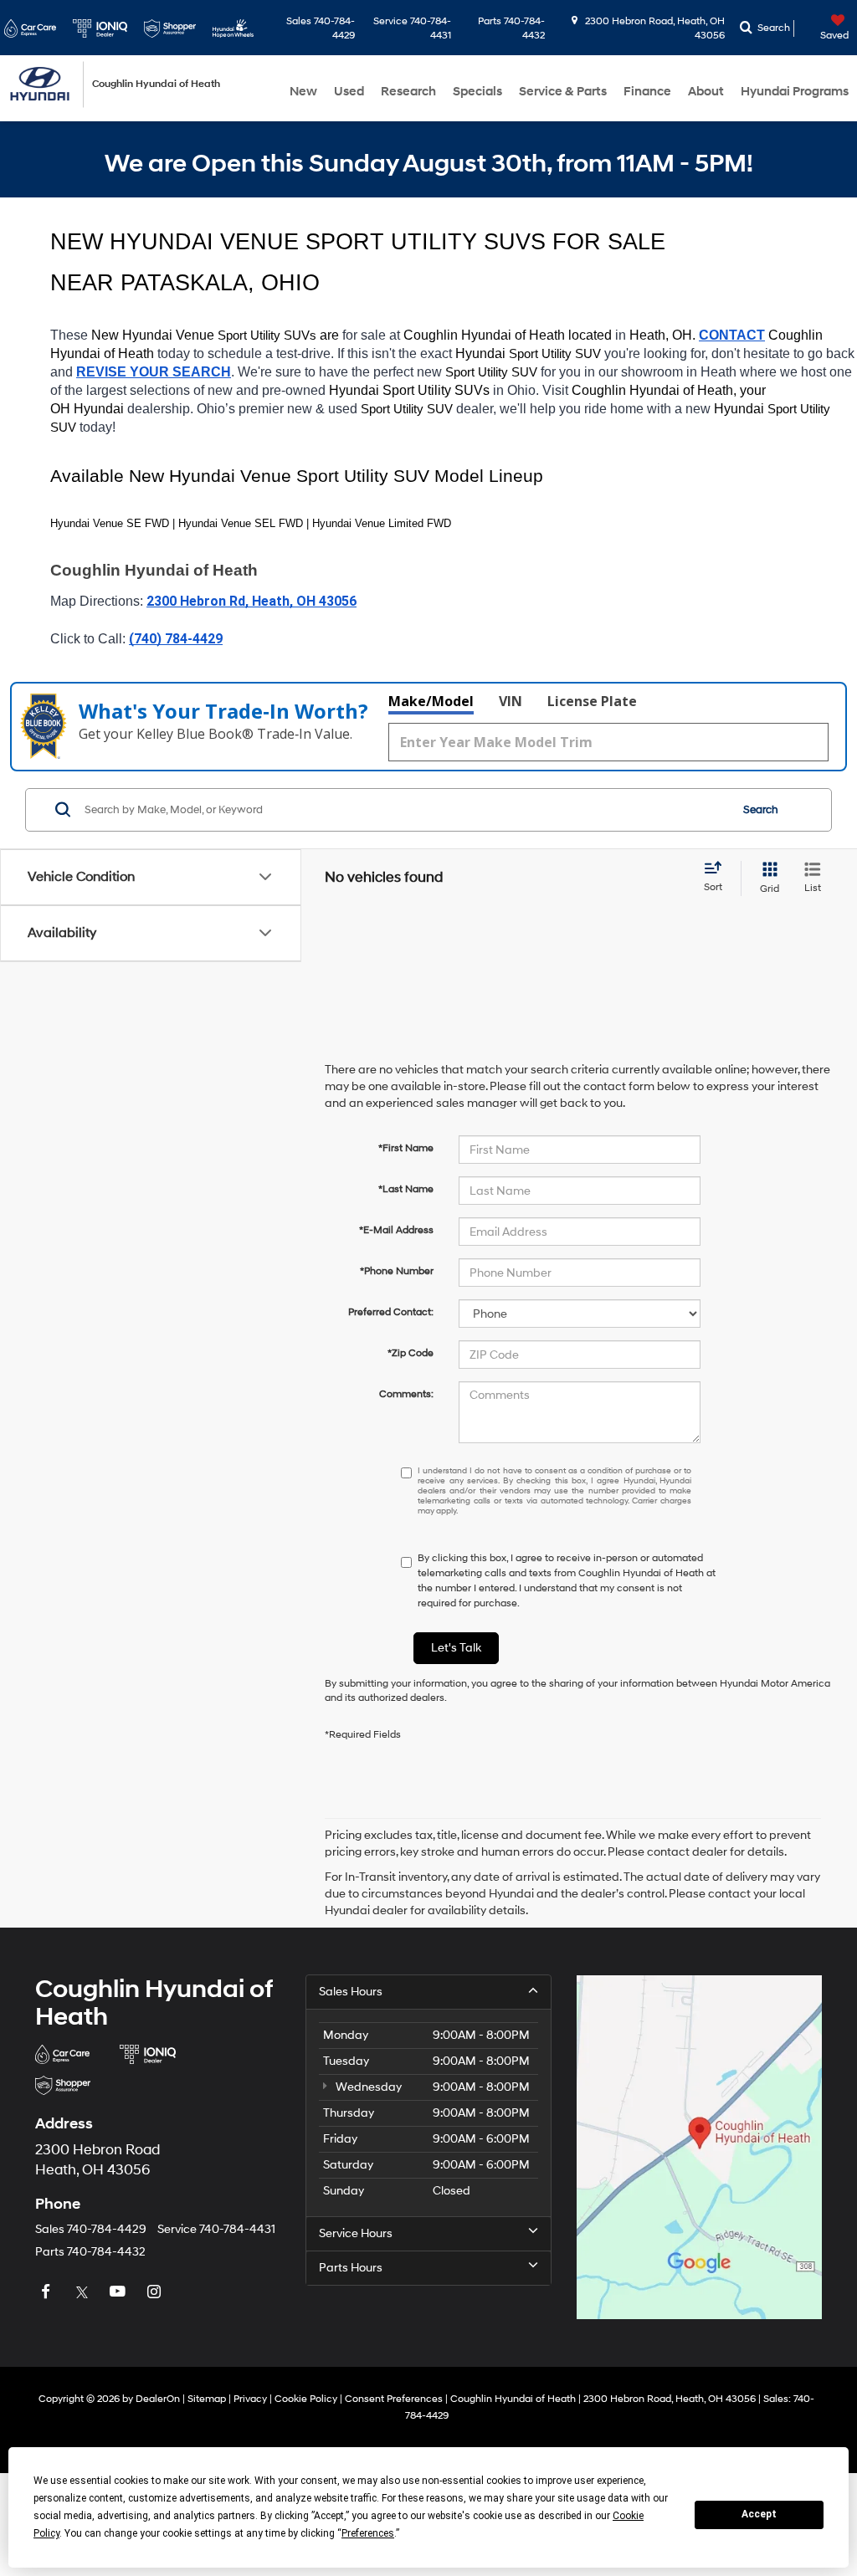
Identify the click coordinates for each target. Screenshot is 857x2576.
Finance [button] (647, 92)
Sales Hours (351, 1992)
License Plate (592, 701)
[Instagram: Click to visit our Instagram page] (156, 2293)
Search (761, 810)
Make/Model (431, 701)
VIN (511, 701)
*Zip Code (411, 1353)
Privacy (250, 2399)
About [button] (706, 92)
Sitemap (207, 2399)
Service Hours (356, 2233)
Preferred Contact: (391, 1312)
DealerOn (158, 2399)
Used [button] (349, 92)
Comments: (406, 1394)
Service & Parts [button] (563, 92)
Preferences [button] (368, 2533)
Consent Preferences (394, 2399)
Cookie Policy (306, 2399)
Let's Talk (456, 1648)
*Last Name (406, 1189)
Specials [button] (477, 92)
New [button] (303, 92)
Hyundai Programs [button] (795, 92)
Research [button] (408, 92)
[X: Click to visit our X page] (84, 2293)
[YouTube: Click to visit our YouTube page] (120, 2293)
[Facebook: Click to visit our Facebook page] (48, 2293)
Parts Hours (351, 2268)
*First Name (406, 1148)
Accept (759, 2514)
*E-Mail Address (396, 1230)
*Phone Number (397, 1271)
